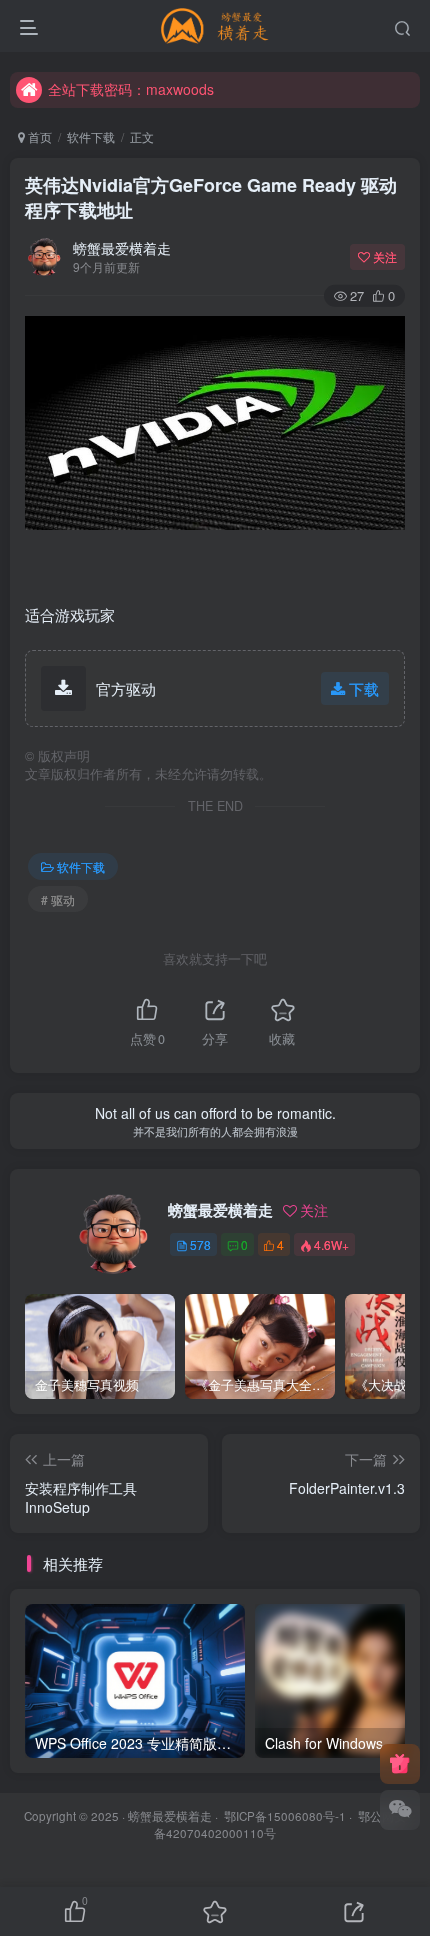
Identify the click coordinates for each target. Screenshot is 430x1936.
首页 (38, 136)
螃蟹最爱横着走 (122, 248)
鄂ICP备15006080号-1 (285, 1816)
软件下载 (91, 136)
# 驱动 (58, 899)
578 (200, 1244)
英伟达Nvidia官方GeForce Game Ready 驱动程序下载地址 (211, 197)
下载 (364, 688)
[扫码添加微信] (400, 1810)
